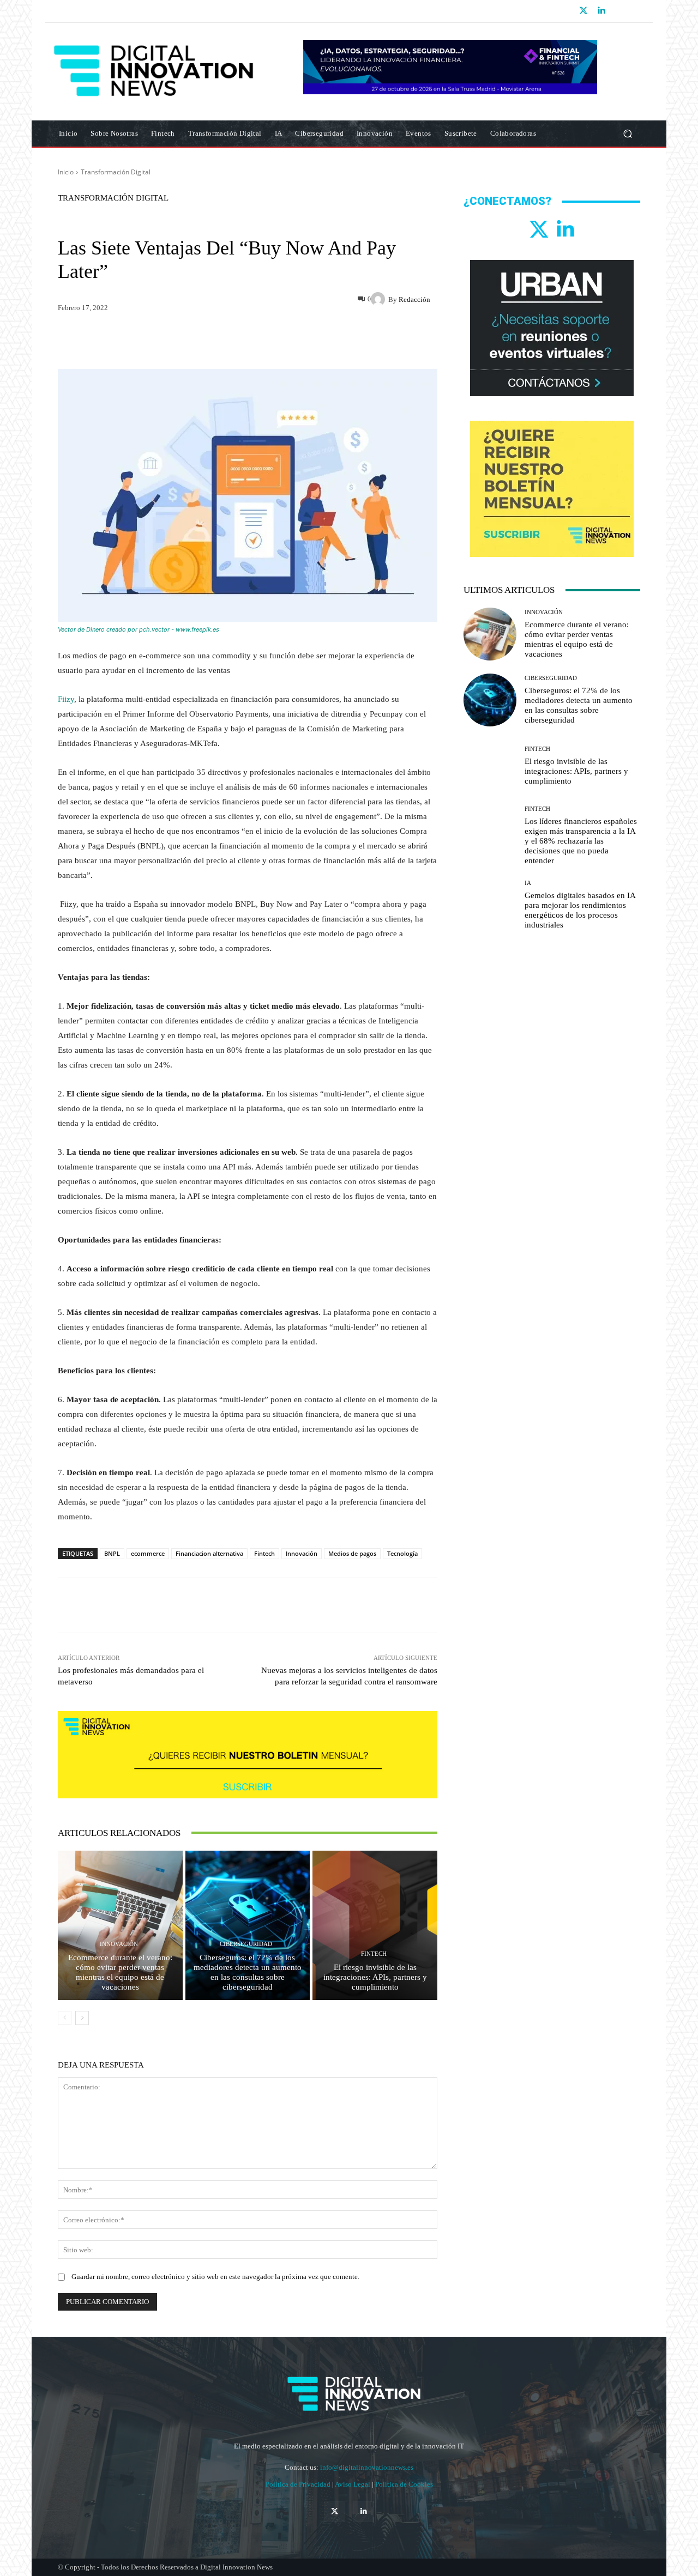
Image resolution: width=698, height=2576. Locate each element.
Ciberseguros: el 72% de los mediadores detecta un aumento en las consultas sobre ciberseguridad (248, 1972)
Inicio (66, 172)
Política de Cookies (404, 2484)
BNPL (112, 1553)
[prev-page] (65, 2018)
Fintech (264, 1553)
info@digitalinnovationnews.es (367, 2467)
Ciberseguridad (246, 1944)
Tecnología (402, 1553)
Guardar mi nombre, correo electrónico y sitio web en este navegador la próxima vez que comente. (215, 2277)
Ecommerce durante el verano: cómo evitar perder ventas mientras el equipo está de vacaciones (120, 1972)
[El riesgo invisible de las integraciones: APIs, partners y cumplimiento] (375, 1925)
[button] (627, 134)
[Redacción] (380, 299)
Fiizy (66, 699)
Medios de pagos (352, 1553)
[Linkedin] (601, 11)
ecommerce (148, 1553)
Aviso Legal (353, 2484)
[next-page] (82, 2018)
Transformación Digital (116, 172)
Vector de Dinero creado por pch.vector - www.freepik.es (139, 629)
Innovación (302, 1553)
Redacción (414, 299)
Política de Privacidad (299, 2484)
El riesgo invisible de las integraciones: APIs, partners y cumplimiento (375, 1977)
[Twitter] (583, 11)
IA (528, 883)
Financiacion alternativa (209, 1553)
